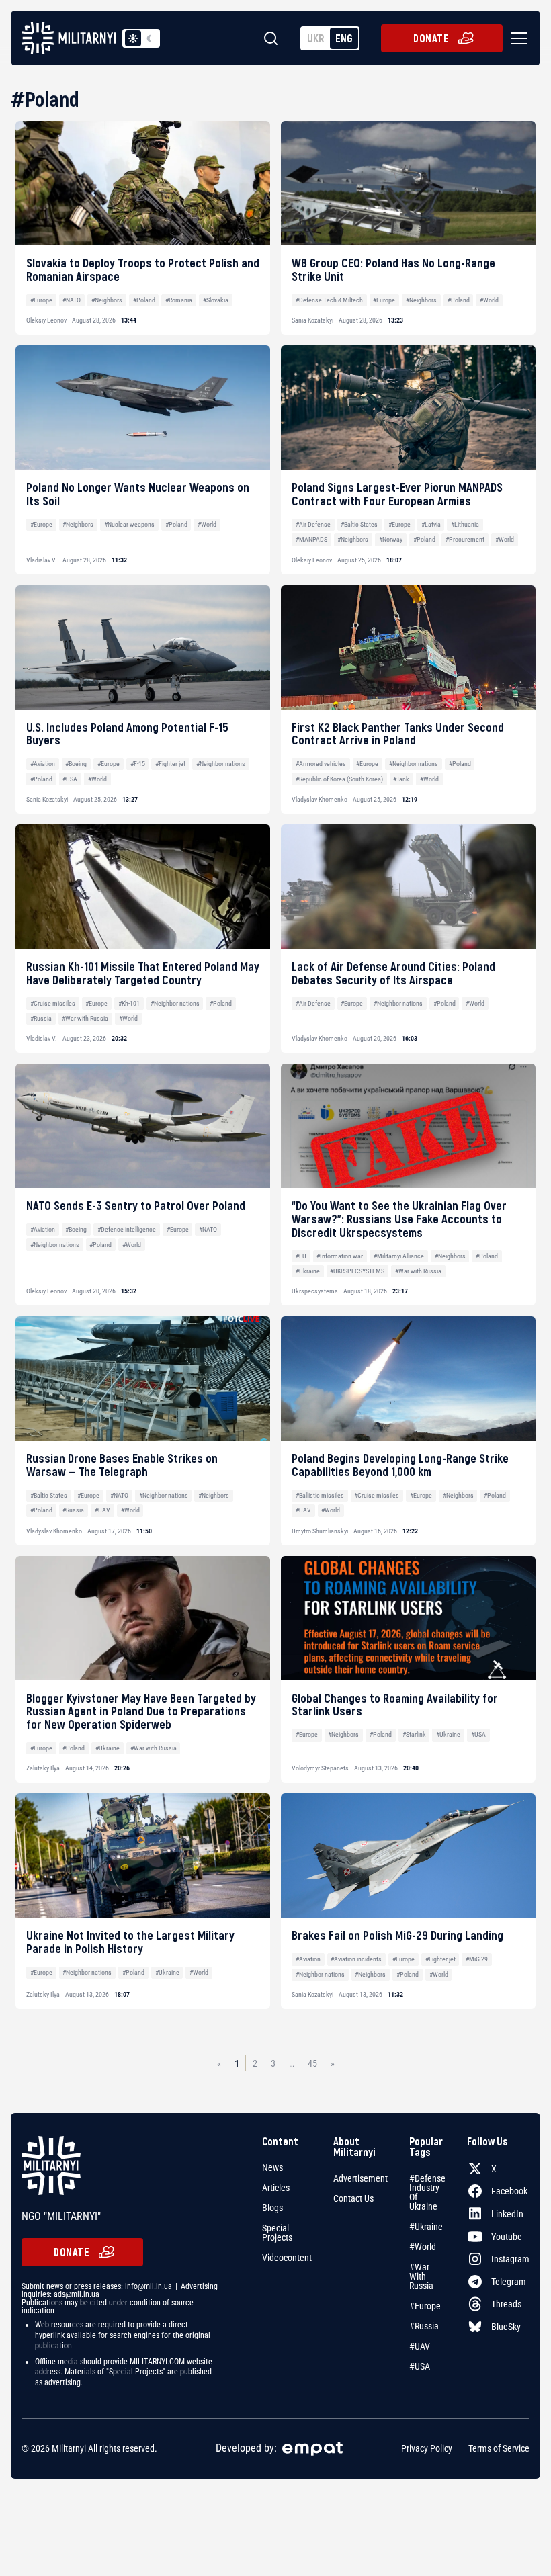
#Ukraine (308, 1271)
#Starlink (414, 1734)
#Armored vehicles (321, 764)
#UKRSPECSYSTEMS (357, 1271)
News (272, 2167)
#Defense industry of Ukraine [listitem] (427, 2192)
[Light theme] (133, 38)
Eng (344, 38)
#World (489, 300)
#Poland (144, 300)
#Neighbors (107, 300)
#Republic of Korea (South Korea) (339, 779)
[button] (516, 38)
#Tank (401, 779)
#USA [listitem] (420, 2366)
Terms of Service (499, 2448)
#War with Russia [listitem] (421, 2276)
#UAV (102, 1510)
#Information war (340, 1256)
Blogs (272, 2208)
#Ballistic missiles (320, 1495)
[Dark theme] (149, 38)
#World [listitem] (423, 2247)
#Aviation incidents (356, 1959)
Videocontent (287, 2258)
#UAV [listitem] (420, 2346)
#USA (70, 779)
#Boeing (76, 764)
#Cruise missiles (53, 1003)
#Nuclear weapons (129, 524)
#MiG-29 (477, 1959)
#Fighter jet (170, 764)
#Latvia (431, 524)
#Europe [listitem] (425, 2306)
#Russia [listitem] (424, 2326)
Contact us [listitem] (353, 2198)
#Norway (391, 539)
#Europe (41, 300)
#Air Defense (313, 524)
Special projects (277, 2233)
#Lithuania (465, 524)
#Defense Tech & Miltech (329, 300)
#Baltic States (359, 524)
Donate (431, 38)
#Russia (41, 1018)
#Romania (179, 300)
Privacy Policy (427, 2448)
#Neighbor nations (221, 764)
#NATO (72, 300)
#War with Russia (85, 1018)
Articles (276, 2188)
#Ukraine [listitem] (426, 2227)
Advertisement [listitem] (361, 2178)
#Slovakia (216, 300)
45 (312, 2063)
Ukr (316, 38)
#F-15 (138, 764)
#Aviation (43, 764)
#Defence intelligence (127, 1229)
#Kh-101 (129, 1003)
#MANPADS (311, 539)
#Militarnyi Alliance (399, 1256)
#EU (301, 1256)
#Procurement (465, 539)
